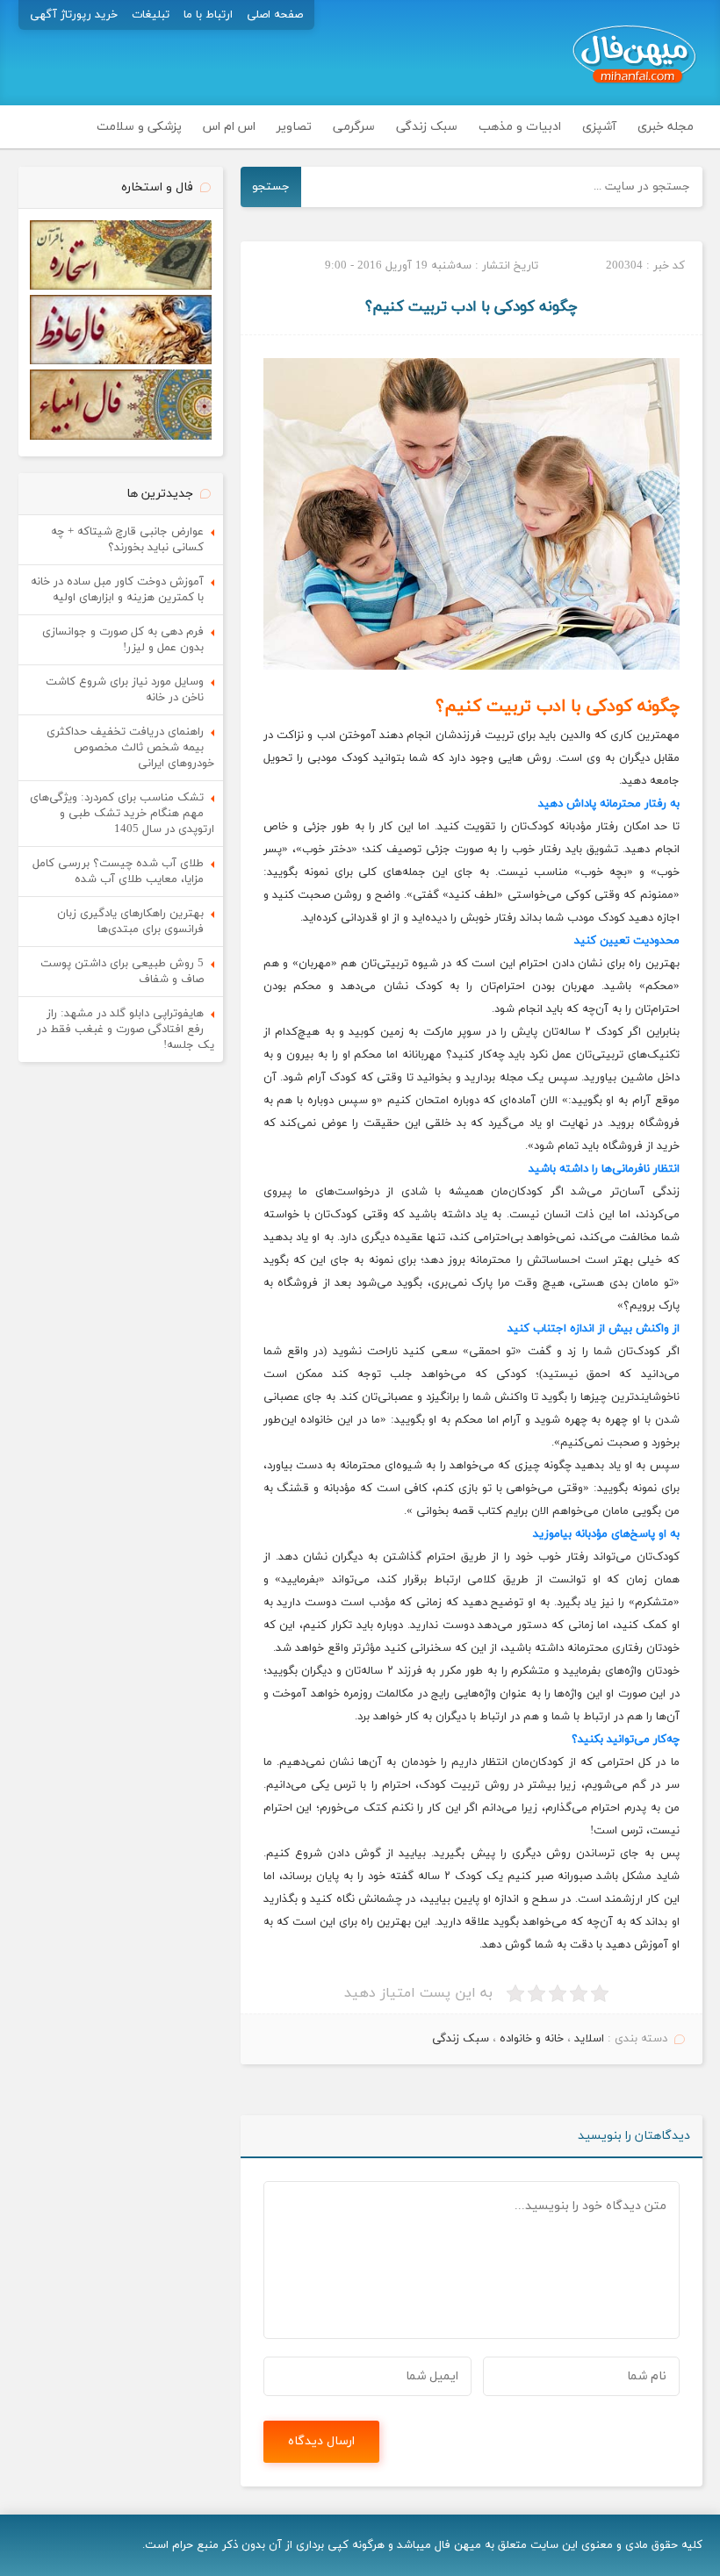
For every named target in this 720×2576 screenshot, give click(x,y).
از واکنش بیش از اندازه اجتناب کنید (594, 1329)
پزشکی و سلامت (139, 127)
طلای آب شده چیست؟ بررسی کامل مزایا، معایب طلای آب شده (118, 872)
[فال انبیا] (121, 437)
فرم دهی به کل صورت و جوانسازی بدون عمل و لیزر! (123, 640)
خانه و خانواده (532, 2039)
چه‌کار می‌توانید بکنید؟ (626, 1740)
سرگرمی (354, 127)
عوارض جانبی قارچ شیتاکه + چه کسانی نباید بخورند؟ (127, 540)
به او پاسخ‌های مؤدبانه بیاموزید (606, 1534)
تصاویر (294, 127)
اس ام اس (229, 127)
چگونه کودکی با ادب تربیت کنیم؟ (472, 307)
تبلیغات (151, 15)
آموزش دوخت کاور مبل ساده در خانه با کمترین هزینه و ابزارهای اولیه (117, 590)
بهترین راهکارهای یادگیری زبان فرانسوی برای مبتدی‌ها (130, 922)
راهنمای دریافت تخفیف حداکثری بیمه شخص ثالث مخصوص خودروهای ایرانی (130, 748)
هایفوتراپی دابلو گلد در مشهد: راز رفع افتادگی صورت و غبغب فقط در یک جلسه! (126, 1030)
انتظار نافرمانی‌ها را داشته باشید (604, 1169)
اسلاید (589, 2039)
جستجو (271, 187)
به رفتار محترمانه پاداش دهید (609, 804)
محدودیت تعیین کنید (627, 941)
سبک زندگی (427, 127)
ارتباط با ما (208, 15)
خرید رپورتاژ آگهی (74, 15)
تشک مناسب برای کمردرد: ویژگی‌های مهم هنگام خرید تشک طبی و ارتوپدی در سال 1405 (122, 814)
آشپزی (599, 127)
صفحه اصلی (275, 15)
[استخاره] (121, 287)
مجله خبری (666, 127)
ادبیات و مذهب (520, 127)
